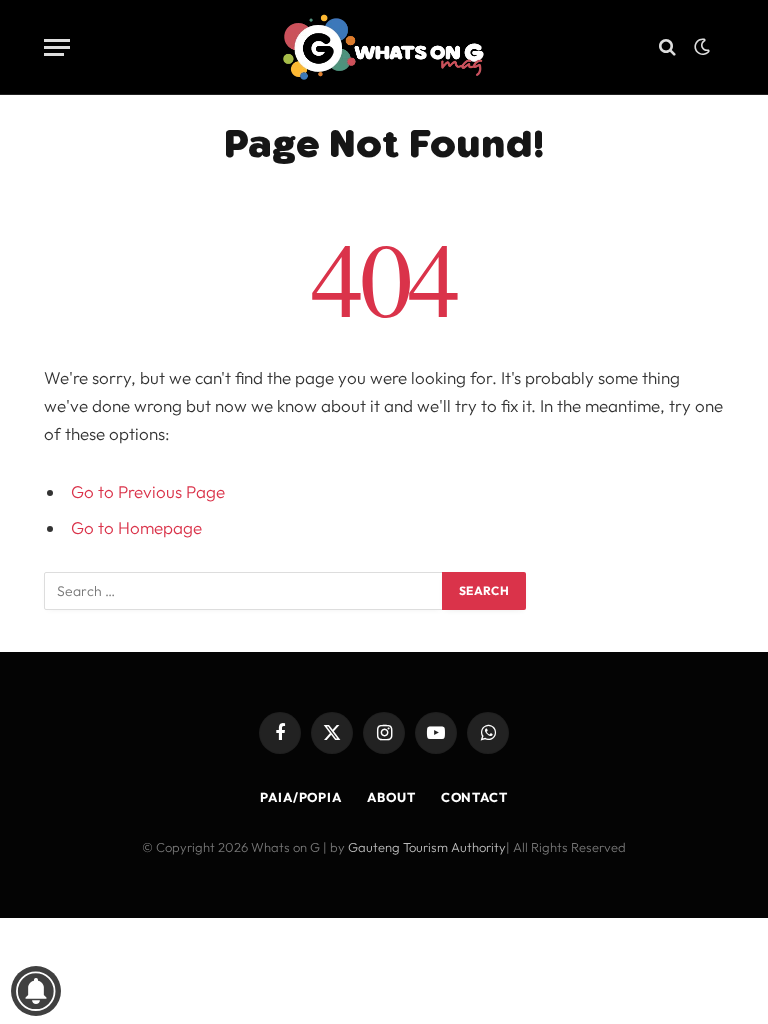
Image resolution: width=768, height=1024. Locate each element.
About (391, 797)
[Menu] (57, 47)
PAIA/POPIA (301, 797)
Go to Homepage (136, 527)
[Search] (667, 47)
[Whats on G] (383, 47)
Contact (474, 797)
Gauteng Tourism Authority (427, 847)
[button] (702, 47)
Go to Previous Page (148, 491)
